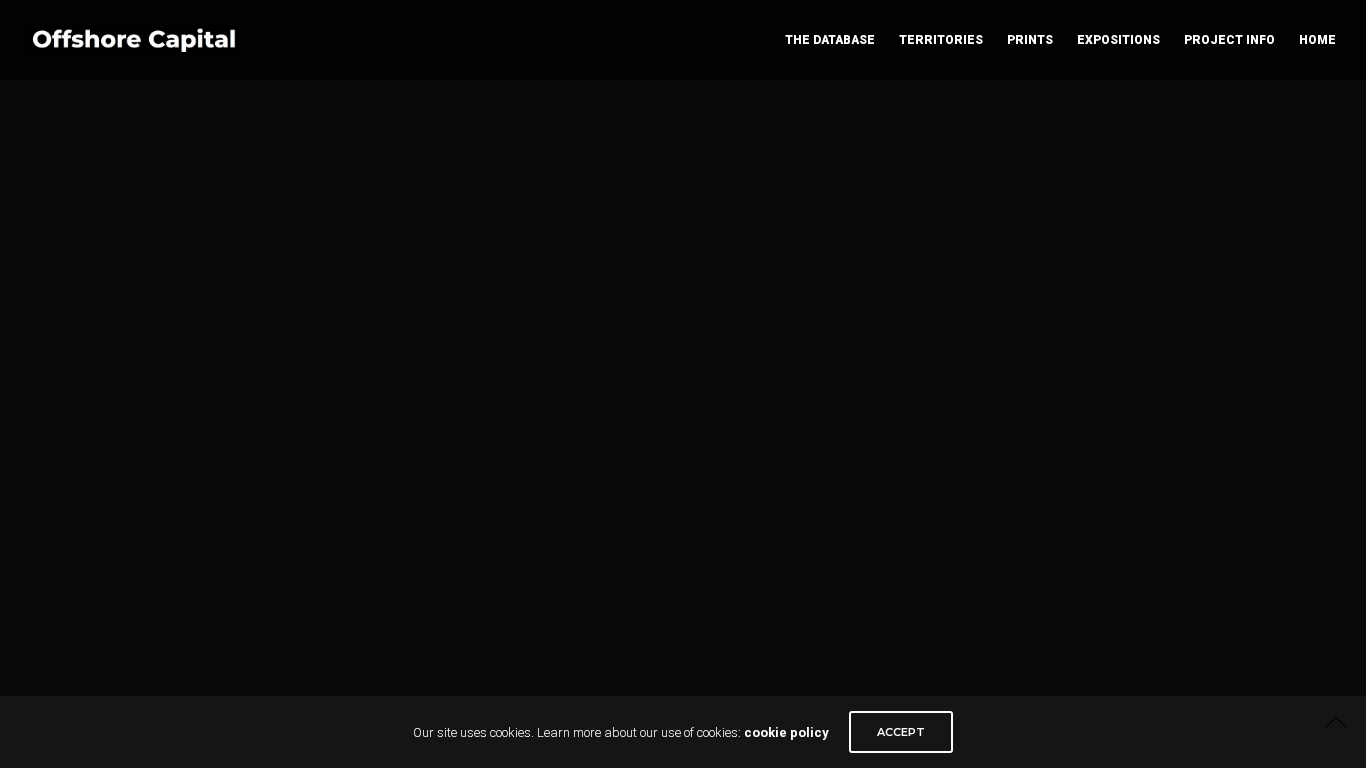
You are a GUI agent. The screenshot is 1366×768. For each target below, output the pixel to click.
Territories (941, 40)
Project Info (1229, 40)
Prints (1030, 40)
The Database (830, 40)
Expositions (1118, 40)
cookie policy (786, 732)
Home (1317, 40)
